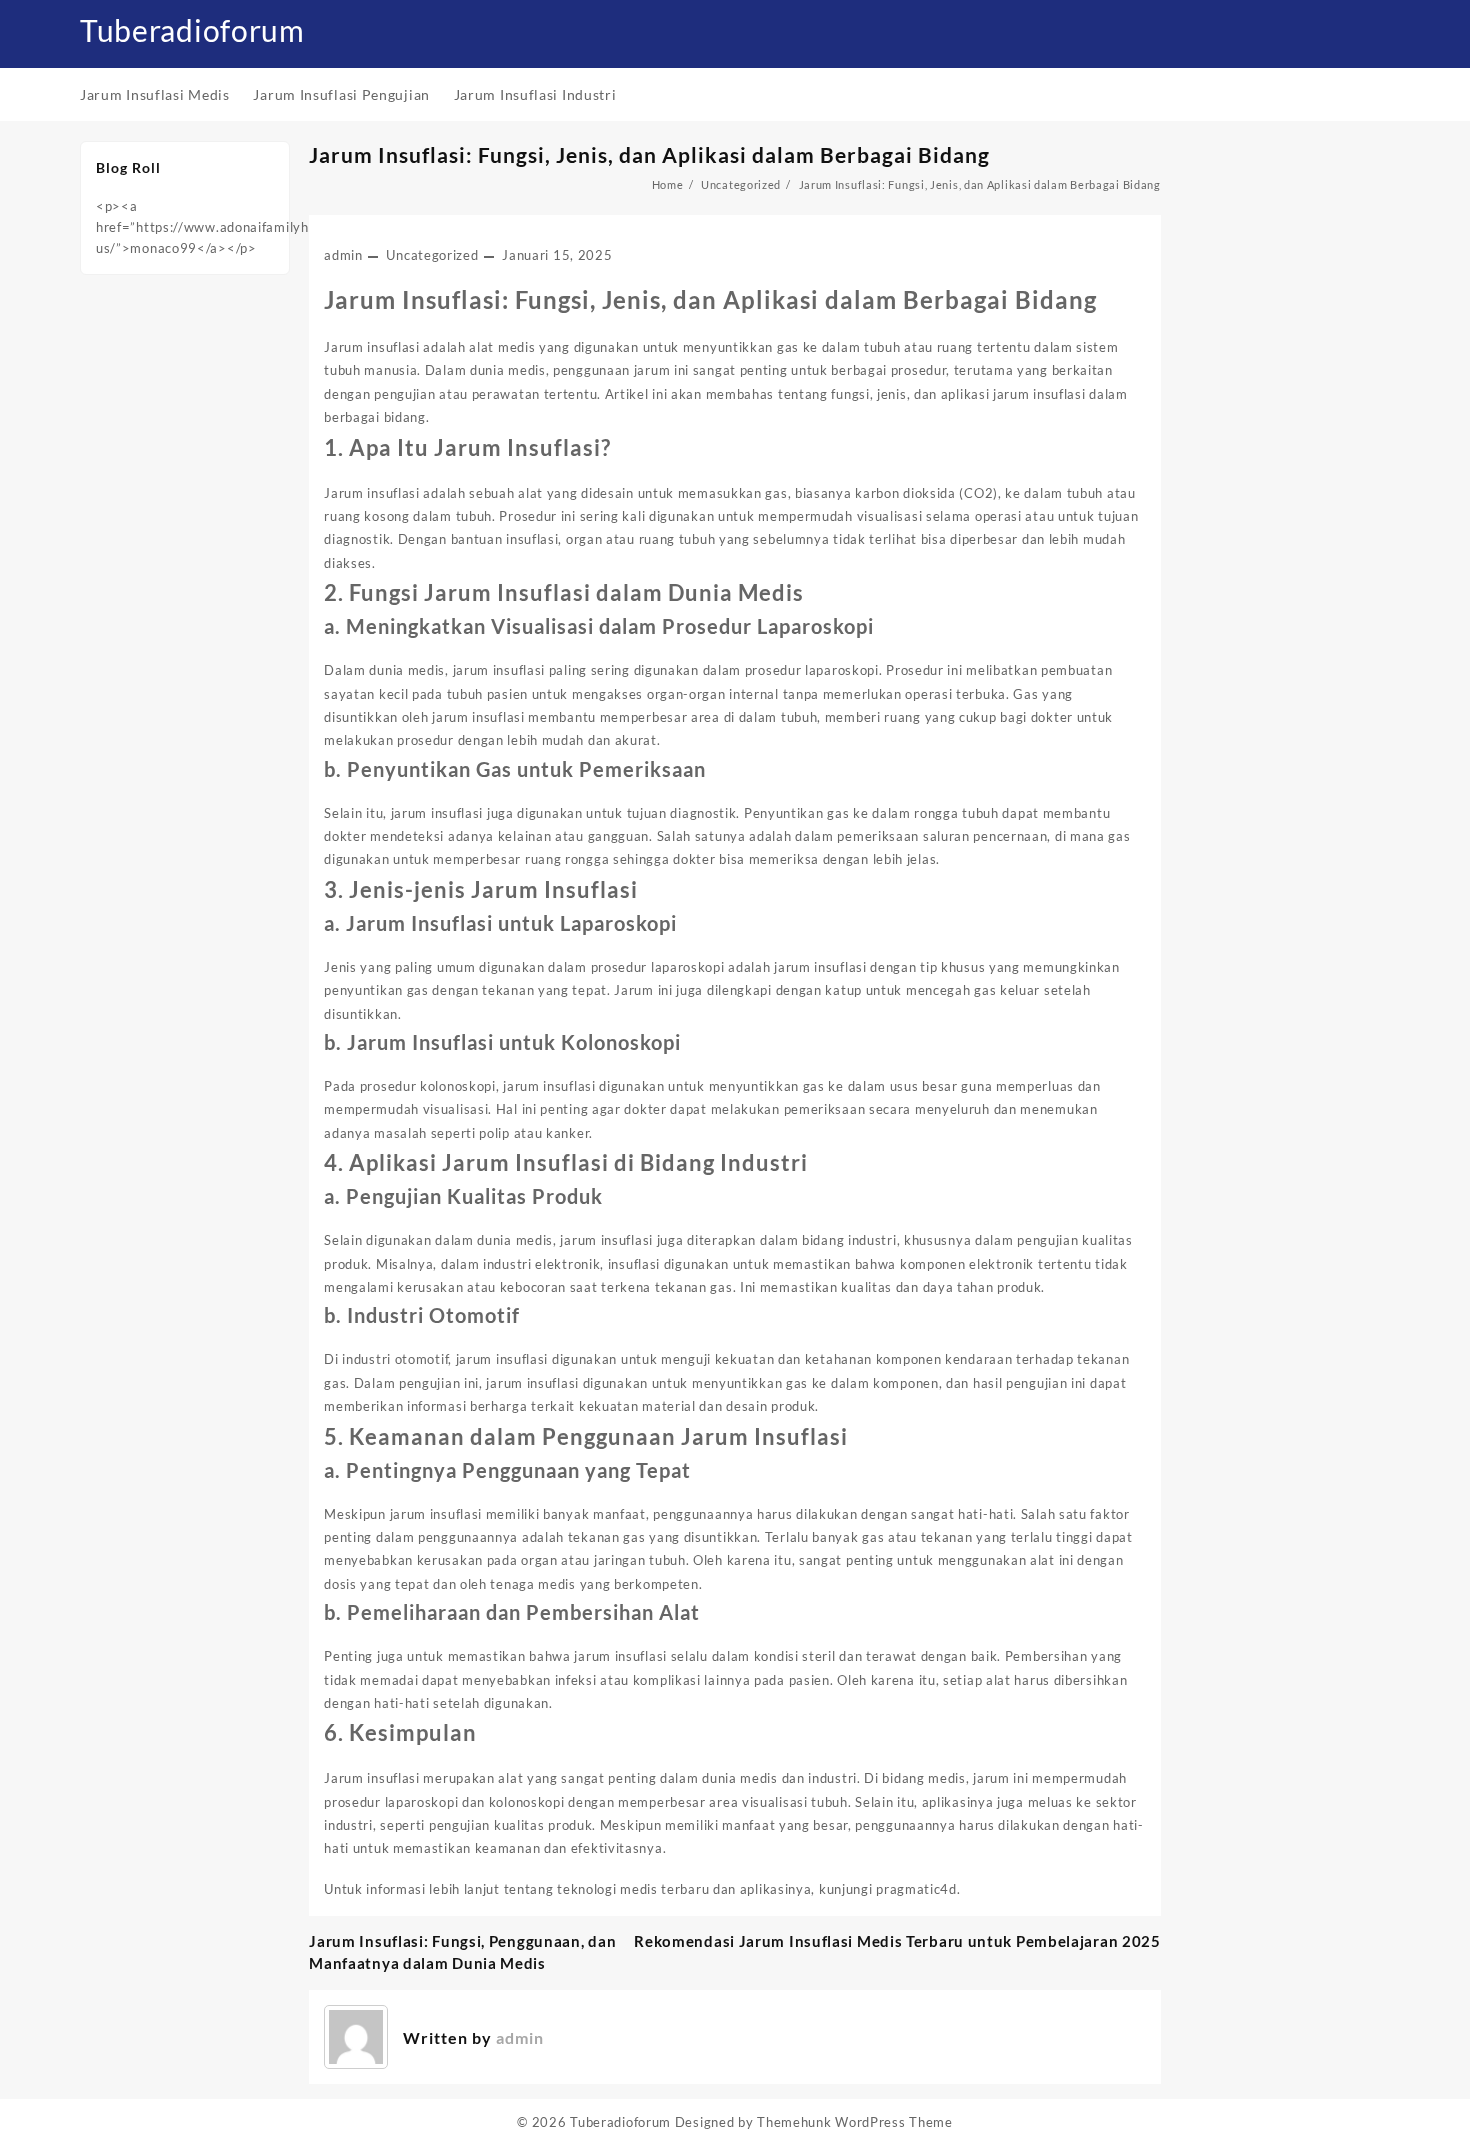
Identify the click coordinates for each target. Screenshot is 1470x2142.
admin (343, 255)
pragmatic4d (916, 1889)
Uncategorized (432, 255)
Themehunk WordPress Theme (855, 2122)
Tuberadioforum (192, 30)
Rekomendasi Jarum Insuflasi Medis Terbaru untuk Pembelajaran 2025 (897, 1941)
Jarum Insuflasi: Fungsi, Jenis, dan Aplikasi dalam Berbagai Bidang (649, 154)
